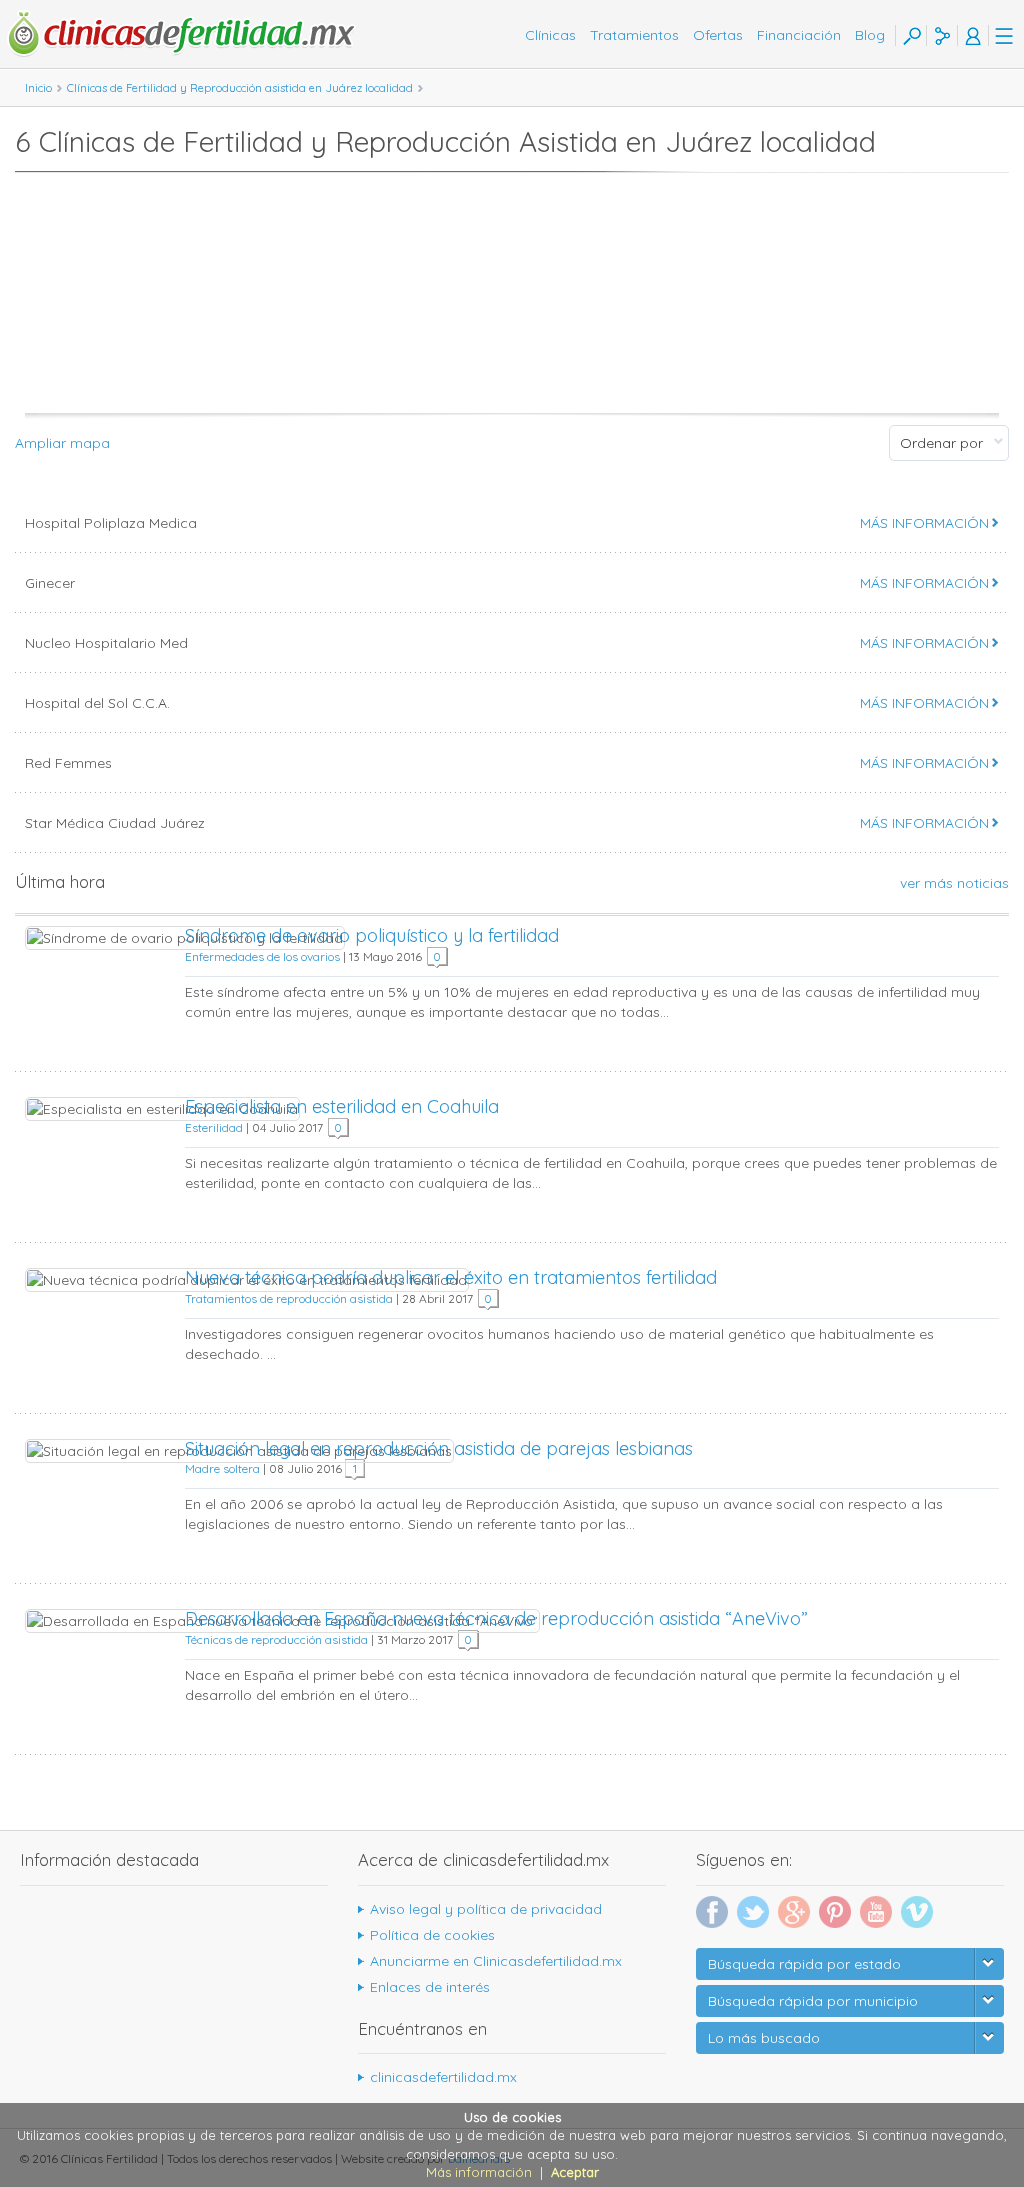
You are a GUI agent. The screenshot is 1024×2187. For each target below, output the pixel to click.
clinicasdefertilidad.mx (443, 2077)
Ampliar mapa (62, 443)
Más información (479, 2172)
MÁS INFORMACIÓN (924, 523)
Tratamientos (634, 35)
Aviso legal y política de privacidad (486, 1909)
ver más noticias (954, 883)
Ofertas (718, 35)
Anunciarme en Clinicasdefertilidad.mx (496, 1961)
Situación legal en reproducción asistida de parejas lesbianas (439, 1448)
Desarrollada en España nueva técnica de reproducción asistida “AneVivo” (496, 1618)
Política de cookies (432, 1935)
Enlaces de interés (430, 1987)
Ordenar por (941, 443)
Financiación (799, 35)
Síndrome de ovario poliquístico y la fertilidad (372, 935)
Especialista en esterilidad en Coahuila (342, 1106)
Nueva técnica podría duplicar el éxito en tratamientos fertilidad (451, 1277)
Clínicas (550, 35)
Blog (870, 35)
